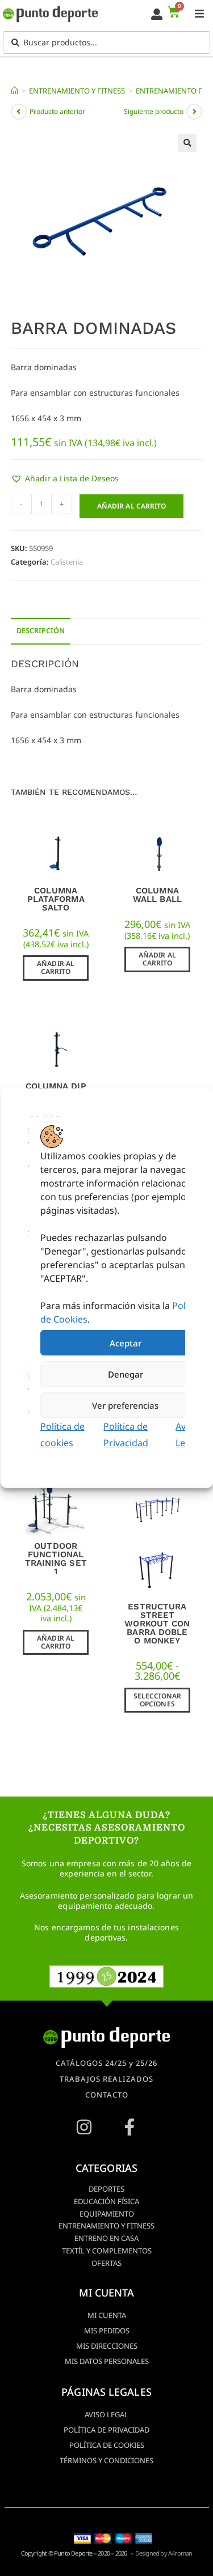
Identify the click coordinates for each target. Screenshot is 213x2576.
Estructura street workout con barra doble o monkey (157, 1624)
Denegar (125, 1374)
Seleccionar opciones (157, 1700)
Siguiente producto (154, 111)
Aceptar (125, 1342)
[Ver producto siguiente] (194, 112)
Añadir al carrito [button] (56, 967)
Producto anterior (57, 111)
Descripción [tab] (41, 631)
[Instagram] (84, 2127)
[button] (187, 143)
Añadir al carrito (132, 506)
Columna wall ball (157, 895)
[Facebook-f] (130, 2127)
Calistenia (67, 562)
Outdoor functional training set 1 (56, 1559)
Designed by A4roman (164, 2553)
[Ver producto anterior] (19, 112)
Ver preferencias (125, 1405)
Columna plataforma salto (56, 899)
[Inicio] (14, 91)
